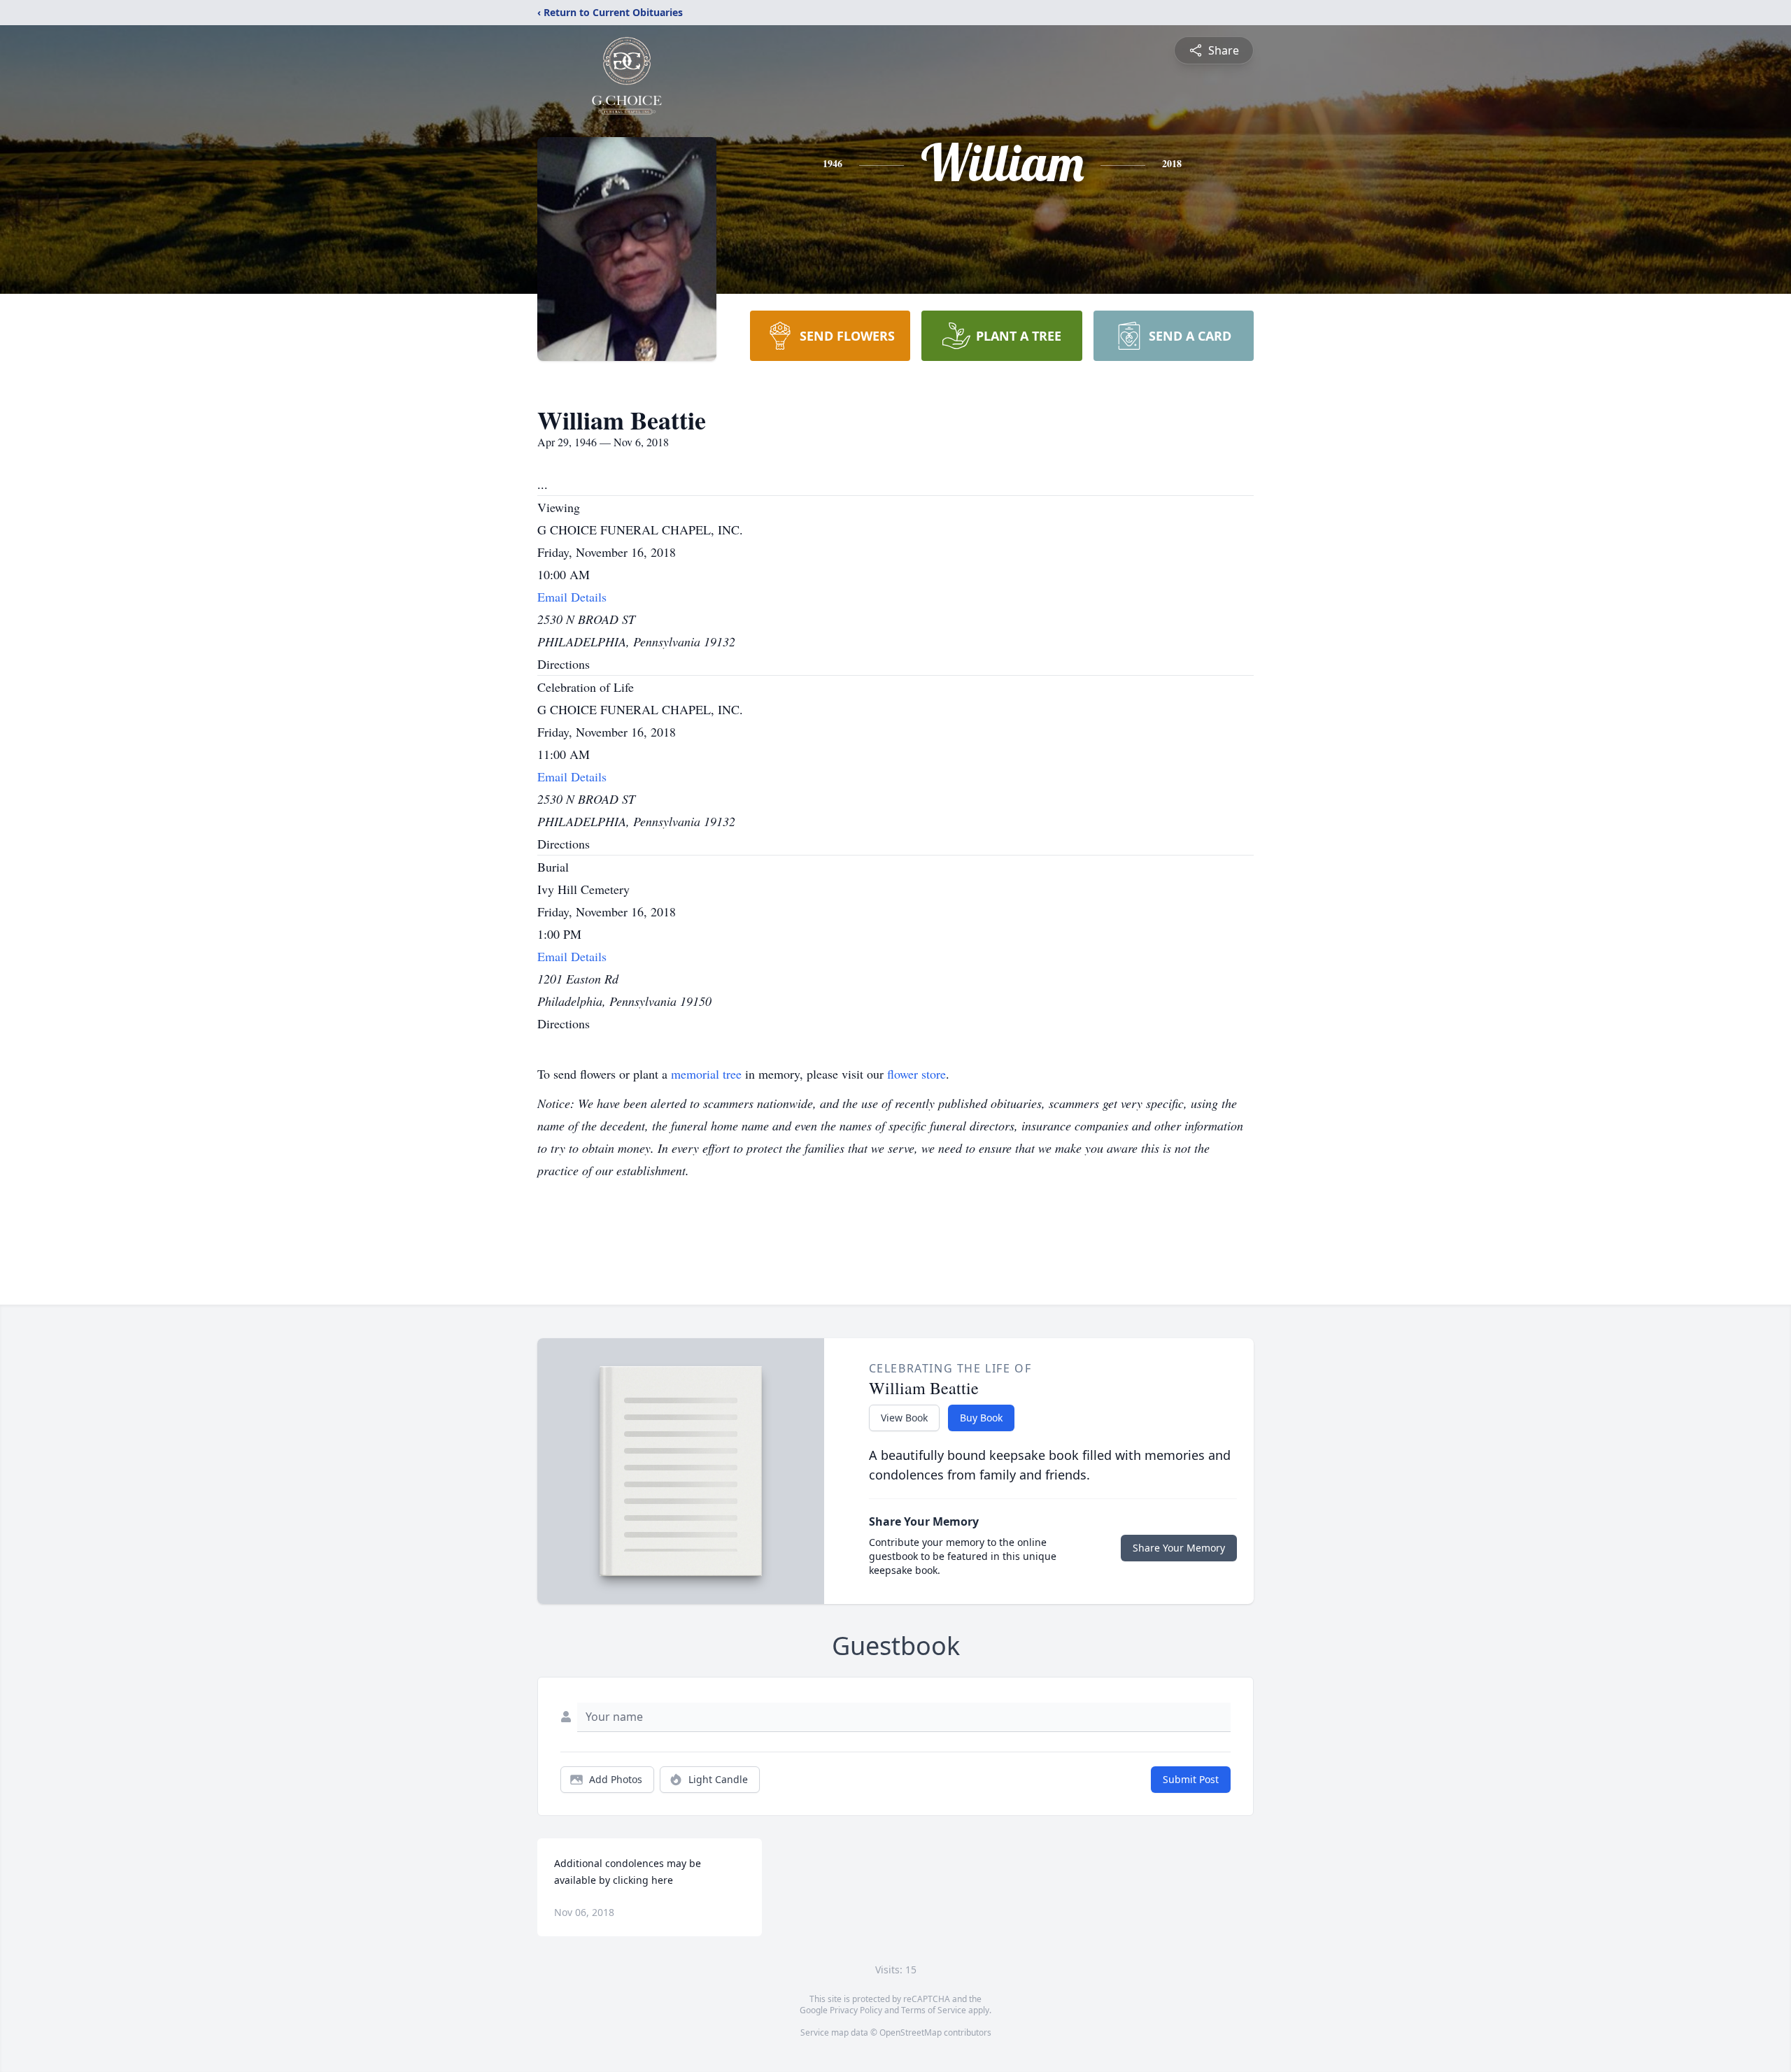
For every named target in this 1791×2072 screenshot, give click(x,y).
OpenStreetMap (911, 2032)
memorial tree (706, 1074)
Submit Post (1191, 1779)
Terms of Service (934, 2010)
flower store (916, 1074)
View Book (904, 1418)
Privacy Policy (856, 2010)
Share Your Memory (1179, 1548)
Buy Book (981, 1418)
